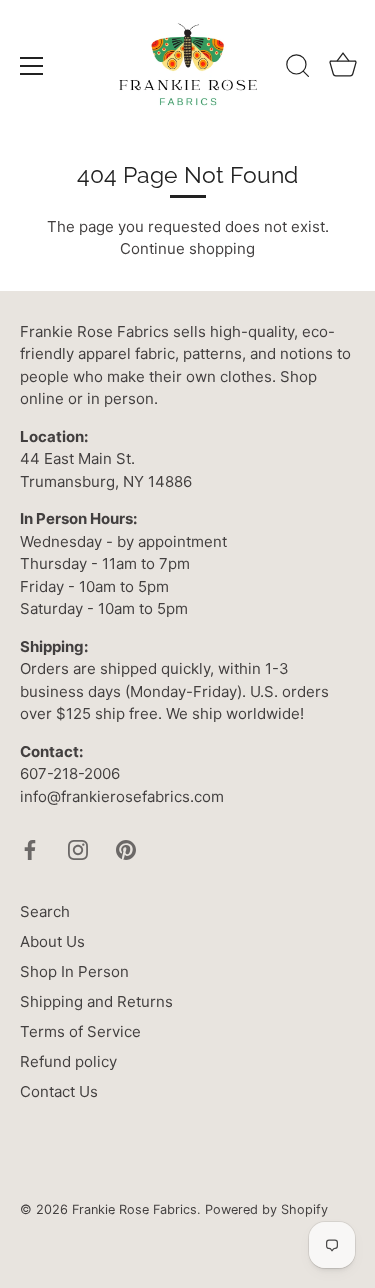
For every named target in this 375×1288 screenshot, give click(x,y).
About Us (52, 941)
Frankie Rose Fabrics (134, 1209)
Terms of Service (80, 1031)
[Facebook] (30, 848)
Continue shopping (187, 248)
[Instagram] (78, 848)
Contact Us (59, 1091)
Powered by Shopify (266, 1209)
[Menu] (32, 66)
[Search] (298, 69)
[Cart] (343, 69)
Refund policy (68, 1061)
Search (45, 911)
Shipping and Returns (96, 1001)
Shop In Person (74, 971)
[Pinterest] (126, 848)
